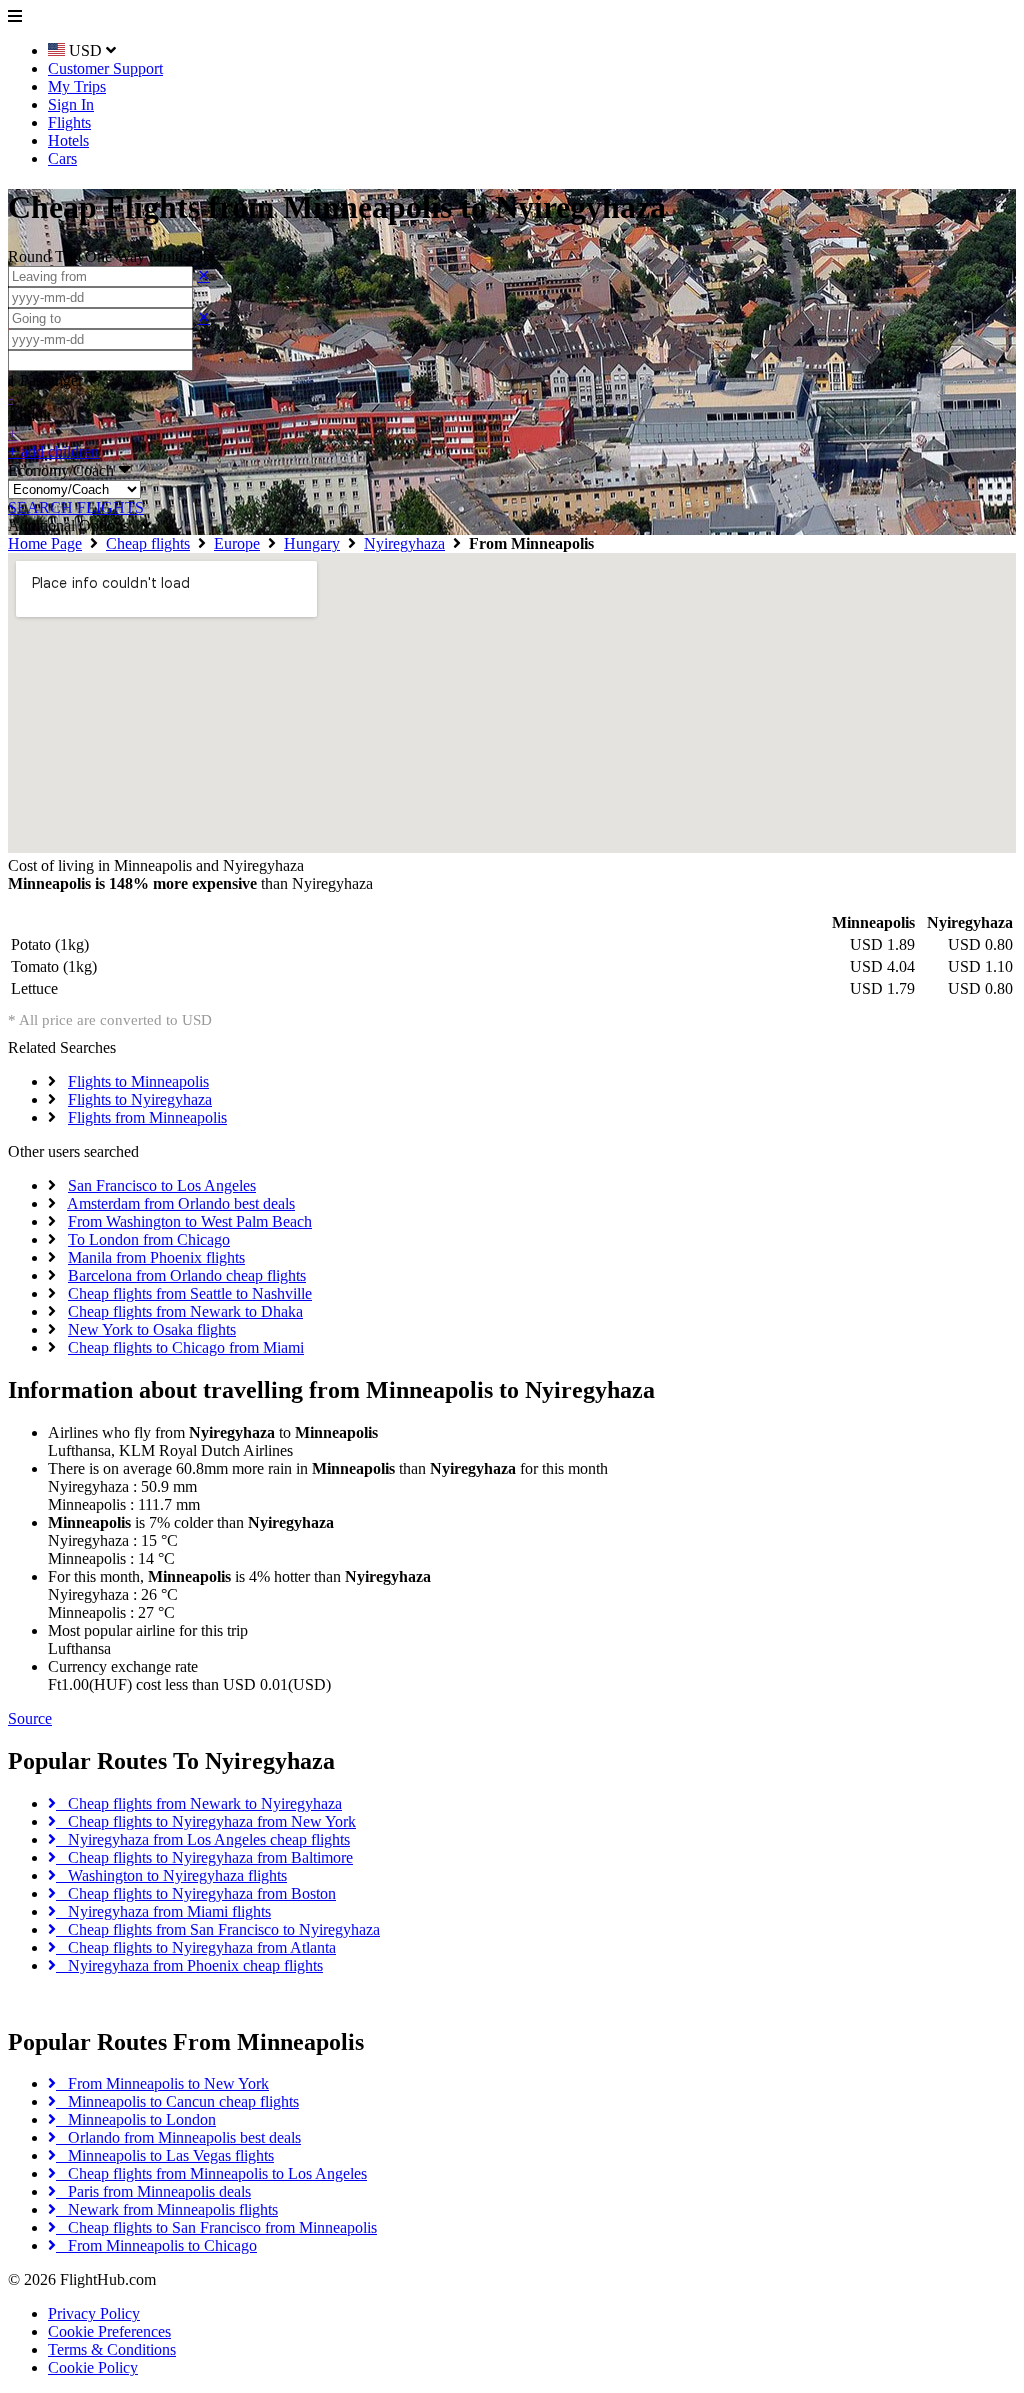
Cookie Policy (93, 2367)
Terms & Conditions (112, 2349)
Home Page (45, 543)
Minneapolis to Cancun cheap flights (177, 2101)
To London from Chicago (149, 1239)
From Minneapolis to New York (162, 2083)
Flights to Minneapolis (138, 1081)
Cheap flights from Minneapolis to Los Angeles (211, 2173)
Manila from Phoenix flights (156, 1257)
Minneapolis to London (136, 2119)
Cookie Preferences (109, 2331)
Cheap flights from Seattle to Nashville (190, 1293)
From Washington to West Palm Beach (190, 1221)
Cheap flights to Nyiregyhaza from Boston (196, 1893)
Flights (69, 122)
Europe (237, 543)
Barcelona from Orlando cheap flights (187, 1275)
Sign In (71, 104)
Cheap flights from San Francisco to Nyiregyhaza (218, 1929)
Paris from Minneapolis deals (153, 2191)
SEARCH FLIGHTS (76, 507)
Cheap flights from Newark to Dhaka (185, 1311)
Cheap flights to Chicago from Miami (186, 1347)
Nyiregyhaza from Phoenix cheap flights (189, 1965)
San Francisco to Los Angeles (162, 1185)
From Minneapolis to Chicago (156, 2245)
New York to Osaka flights (152, 1329)
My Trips (77, 86)
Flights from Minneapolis (147, 1117)
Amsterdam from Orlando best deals (181, 1203)
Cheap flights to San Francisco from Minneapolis (216, 2227)
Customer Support (105, 68)
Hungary (312, 543)
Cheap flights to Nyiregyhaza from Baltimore (204, 1857)
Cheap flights (148, 543)
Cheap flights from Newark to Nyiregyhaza (199, 1803)
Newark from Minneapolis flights (167, 2209)
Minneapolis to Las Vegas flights (165, 2155)
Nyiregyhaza (404, 543)
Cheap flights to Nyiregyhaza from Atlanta (196, 1947)
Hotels (68, 140)
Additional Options (74, 525)
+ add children (53, 451)
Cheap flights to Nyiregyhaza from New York (206, 1821)
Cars (62, 158)
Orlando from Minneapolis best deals (178, 2137)
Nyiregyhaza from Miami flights (163, 1911)
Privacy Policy (94, 2313)
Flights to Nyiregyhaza (140, 1099)
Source (30, 1718)
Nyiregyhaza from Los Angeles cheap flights (203, 1839)
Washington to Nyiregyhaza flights (171, 1875)
